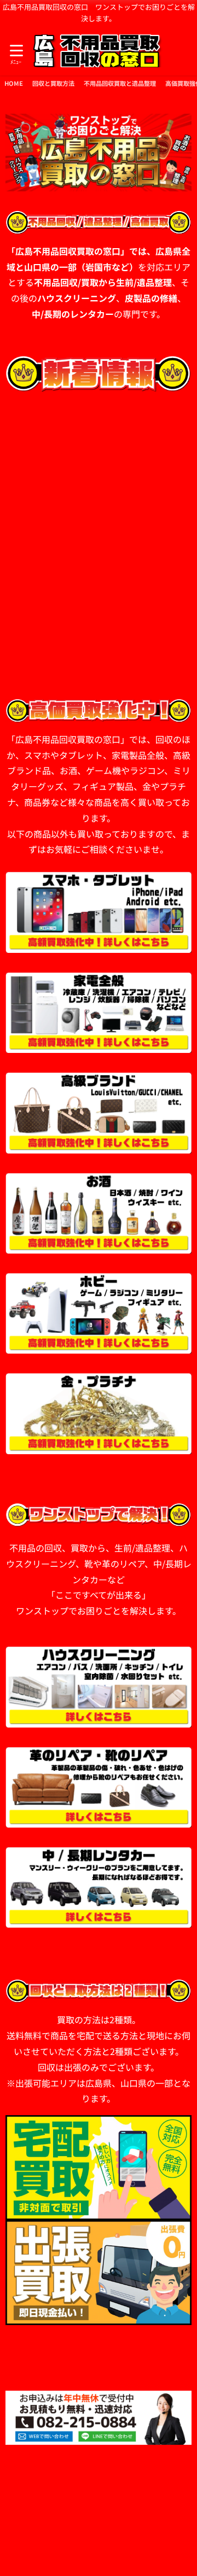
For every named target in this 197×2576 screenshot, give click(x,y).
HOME (14, 83)
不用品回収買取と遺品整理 (120, 83)
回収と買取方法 (53, 83)
